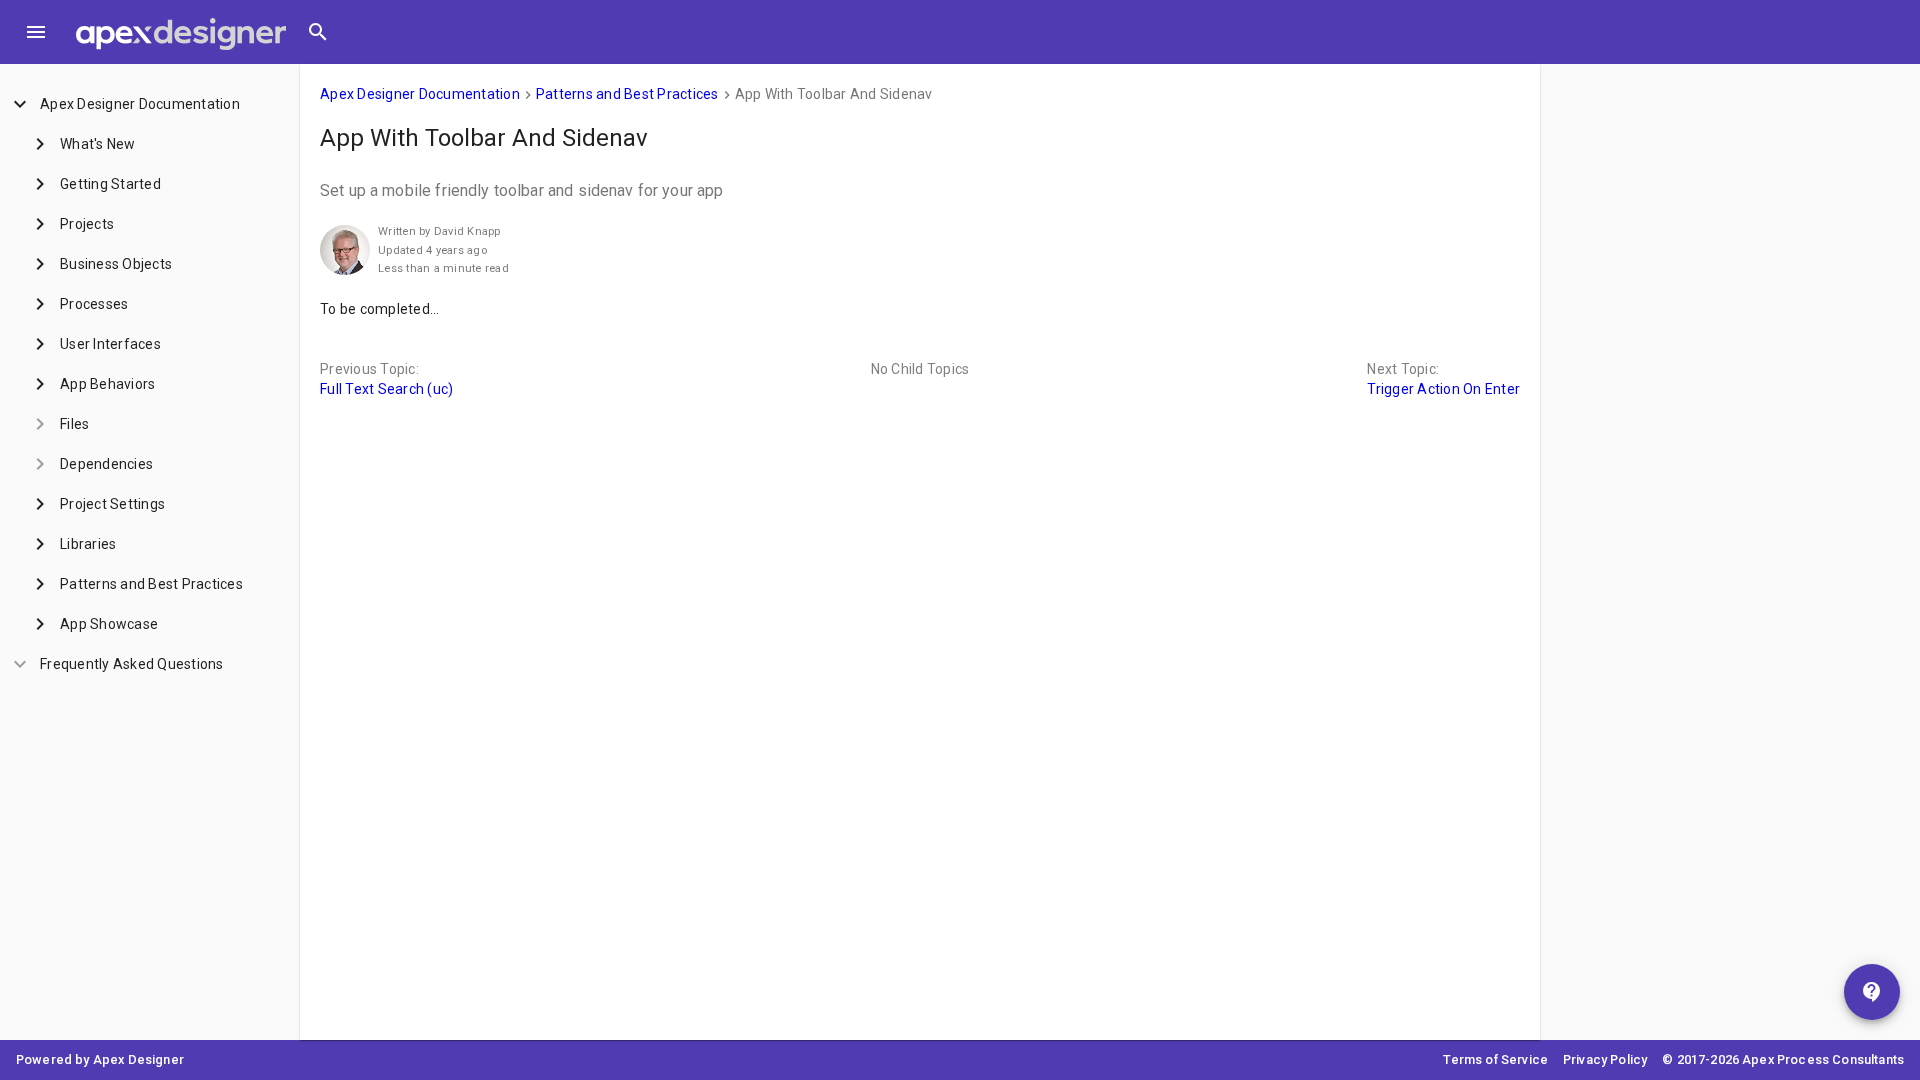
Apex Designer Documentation (420, 94)
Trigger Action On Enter (1443, 389)
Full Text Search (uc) (386, 389)
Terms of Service (1495, 1059)
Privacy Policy (1605, 1059)
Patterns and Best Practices (627, 94)
